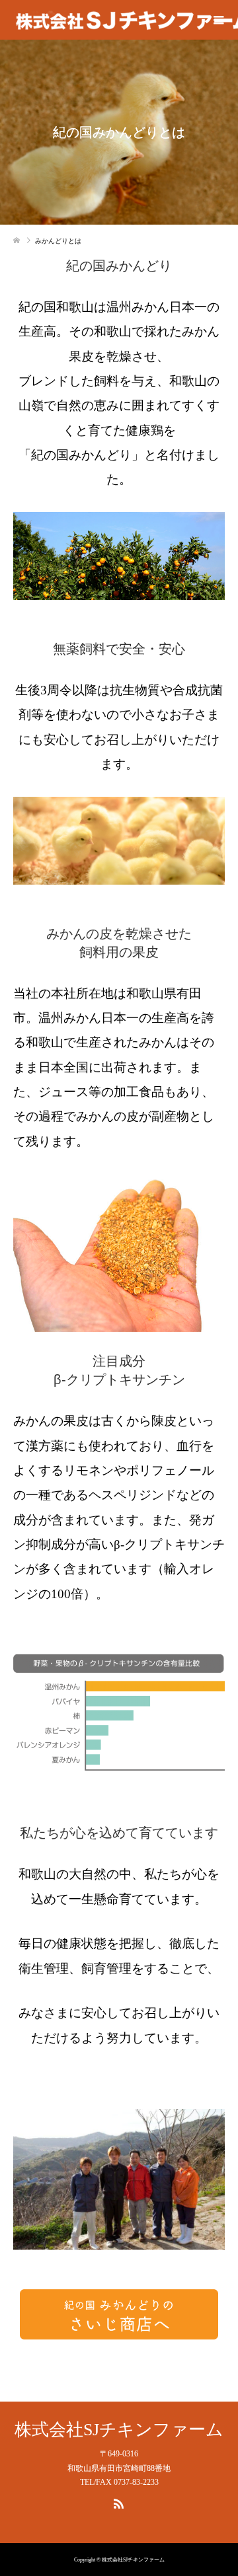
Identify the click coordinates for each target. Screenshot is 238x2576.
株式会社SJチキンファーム (119, 2430)
